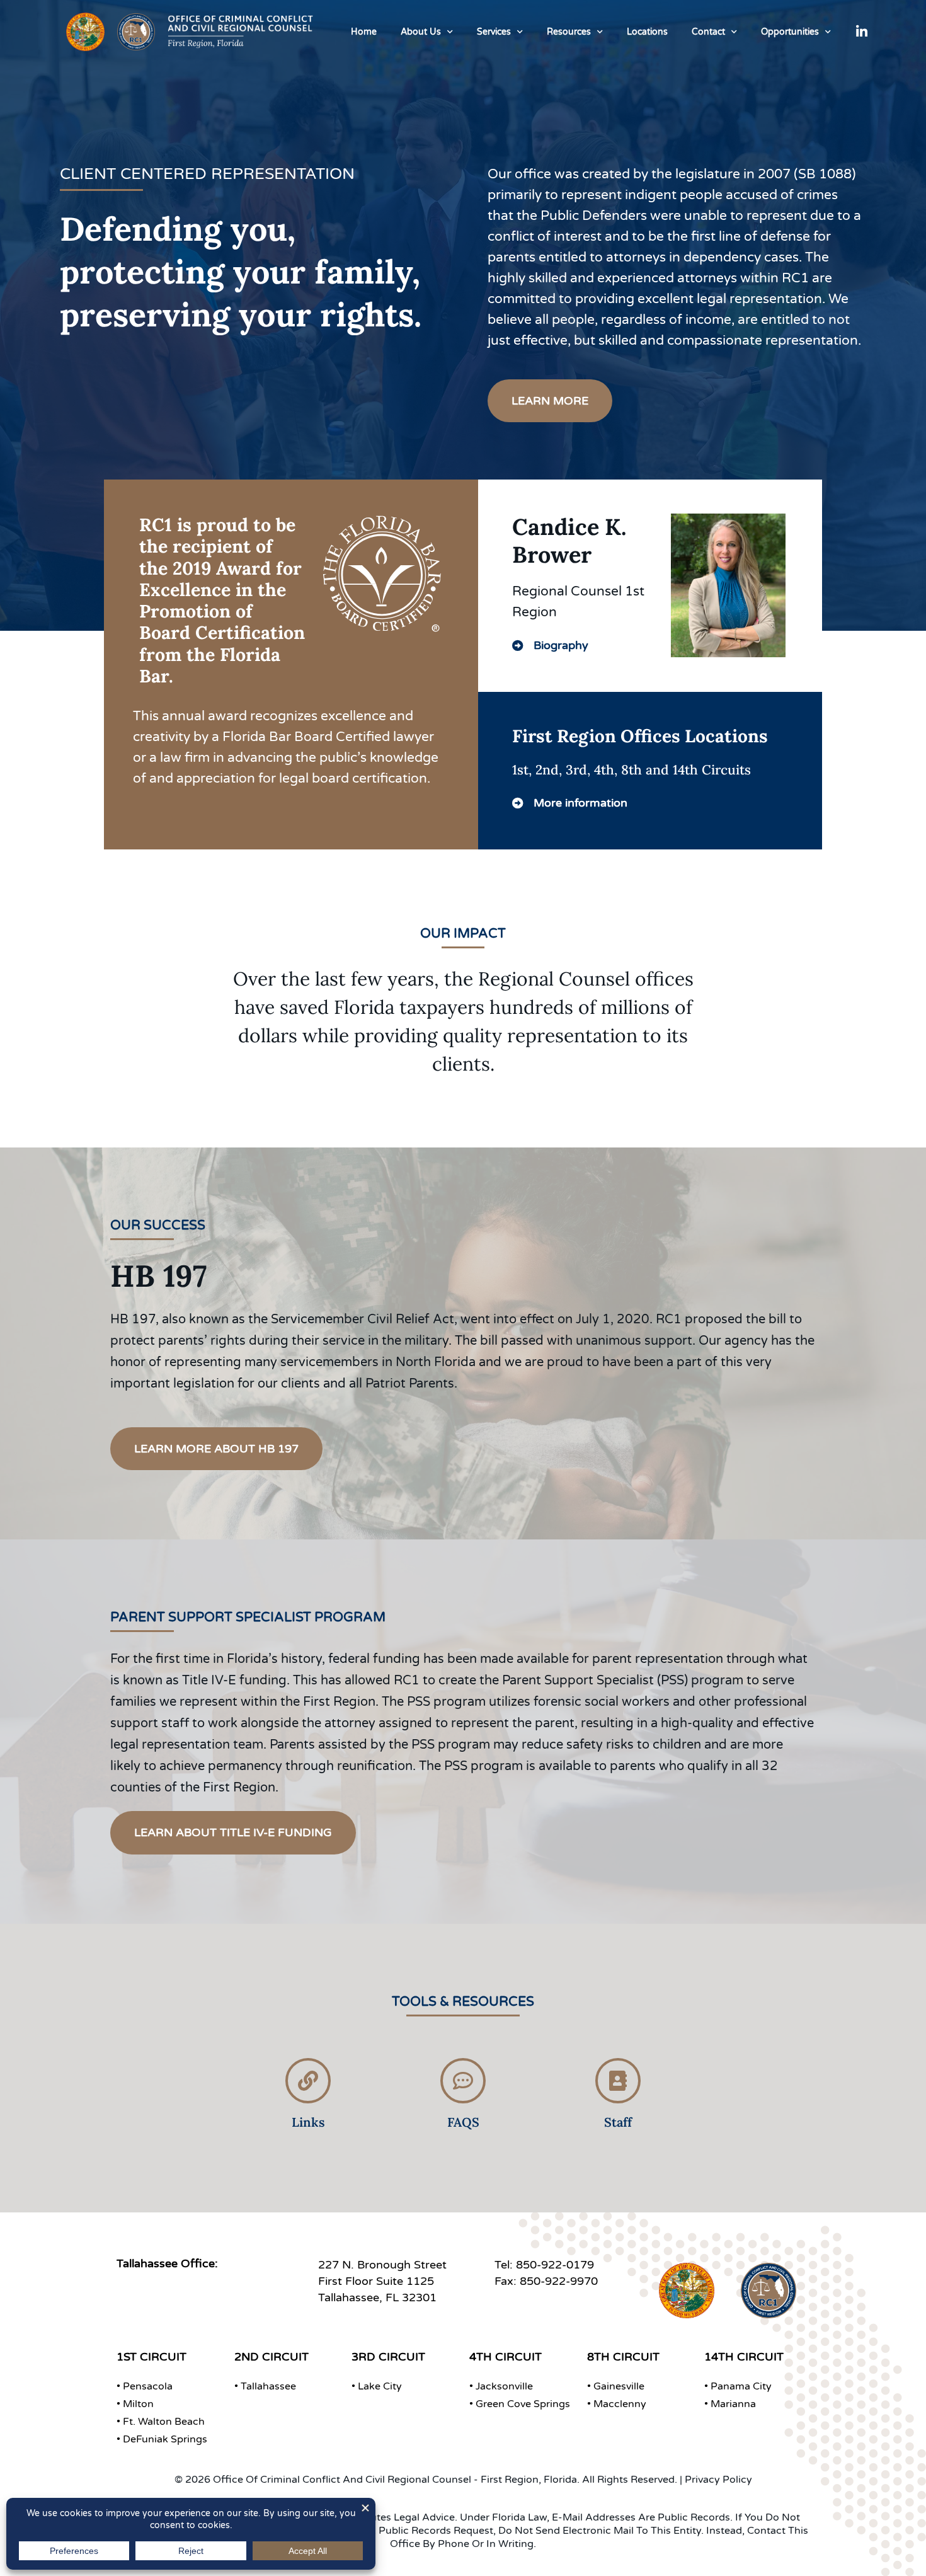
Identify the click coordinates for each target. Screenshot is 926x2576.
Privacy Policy (718, 2480)
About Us (421, 32)
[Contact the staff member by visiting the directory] (618, 2081)
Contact (708, 32)
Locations (647, 32)
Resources (569, 32)
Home (364, 32)
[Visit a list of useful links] (308, 2081)
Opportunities (790, 32)
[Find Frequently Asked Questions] (463, 2081)
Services (494, 32)
